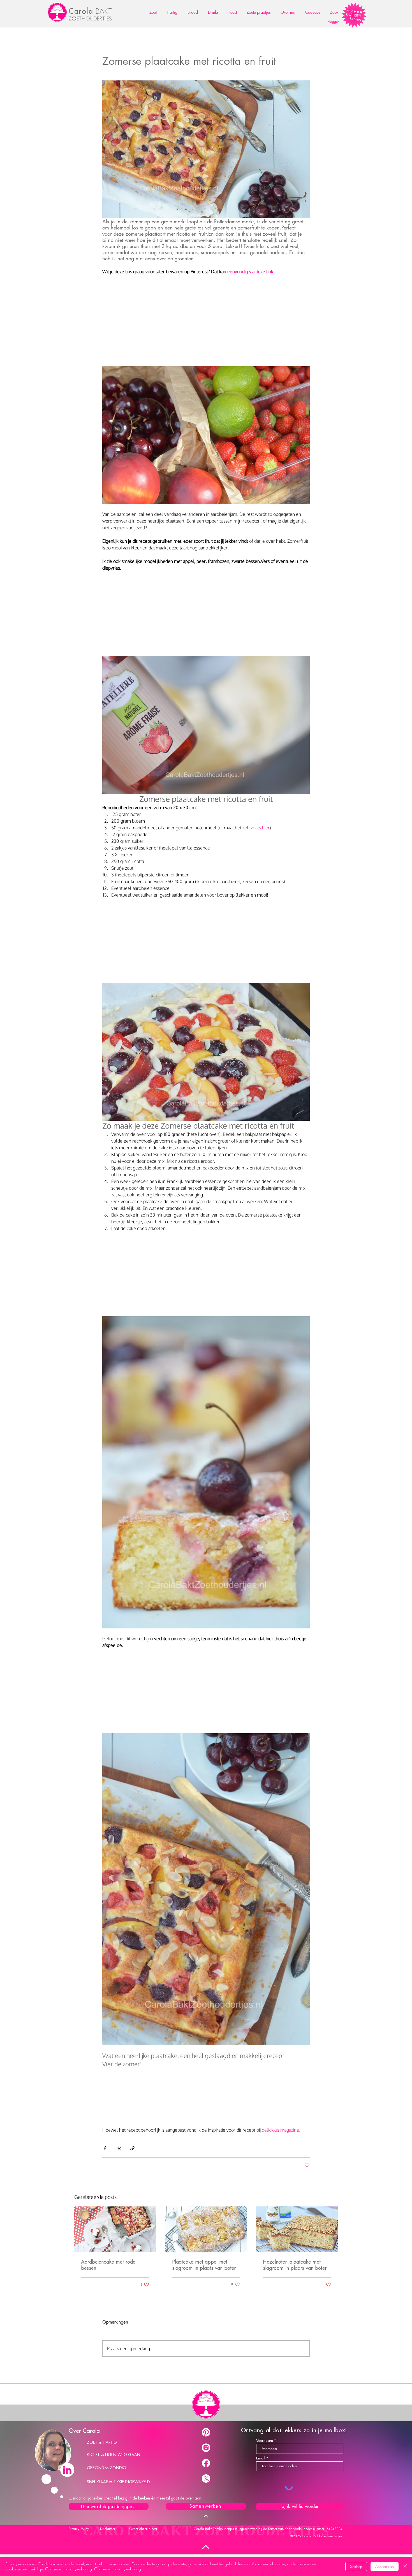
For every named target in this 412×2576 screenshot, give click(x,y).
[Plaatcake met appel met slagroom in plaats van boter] (206, 2229)
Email (261, 2458)
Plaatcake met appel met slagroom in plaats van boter (204, 2265)
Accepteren (385, 2566)
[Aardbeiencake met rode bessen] (115, 2229)
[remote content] (206, 324)
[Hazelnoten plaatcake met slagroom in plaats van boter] (297, 2229)
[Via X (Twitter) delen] (119, 2148)
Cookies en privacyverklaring (118, 2569)
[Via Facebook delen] (105, 2148)
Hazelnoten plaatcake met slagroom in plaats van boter (295, 2265)
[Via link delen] (132, 2148)
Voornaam (265, 2441)
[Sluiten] (405, 2566)
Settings (356, 2566)
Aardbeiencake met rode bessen (108, 2265)
